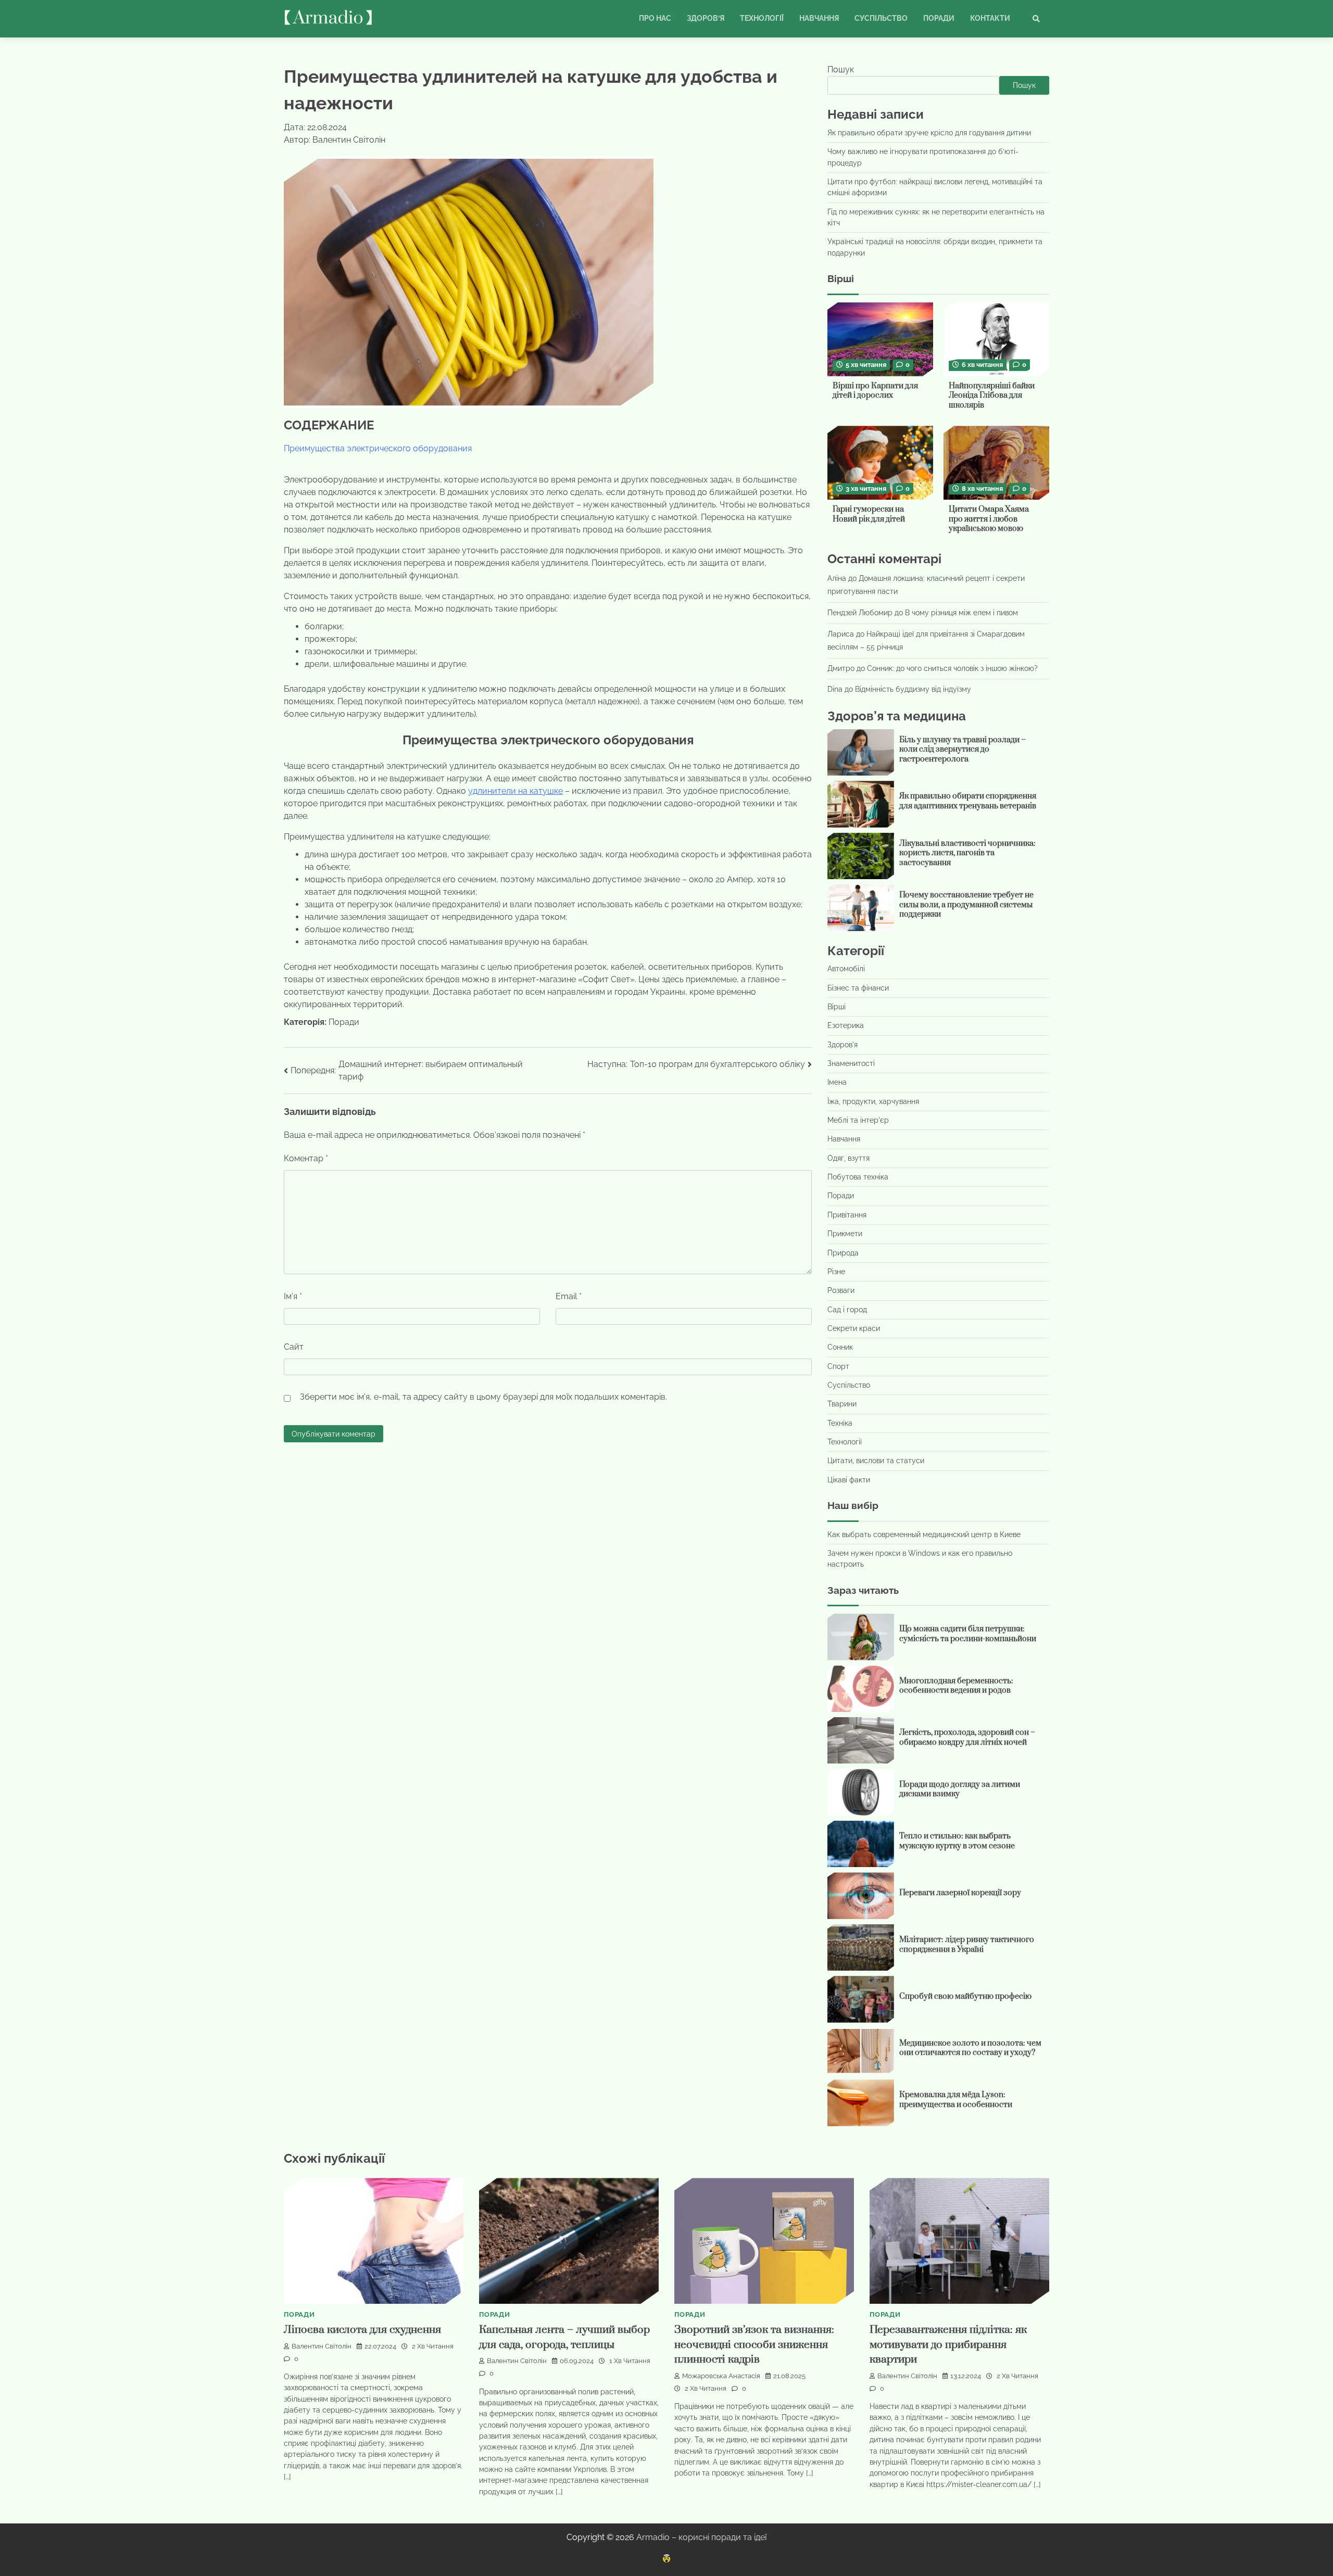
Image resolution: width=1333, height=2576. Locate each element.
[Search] (1036, 19)
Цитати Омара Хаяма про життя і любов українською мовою (989, 519)
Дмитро (841, 668)
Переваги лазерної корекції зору (960, 1893)
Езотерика (846, 1025)
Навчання (819, 18)
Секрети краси (854, 1328)
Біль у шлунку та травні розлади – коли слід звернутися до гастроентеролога (963, 750)
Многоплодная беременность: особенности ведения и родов (956, 1686)
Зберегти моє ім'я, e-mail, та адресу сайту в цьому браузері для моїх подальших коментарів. (483, 1397)
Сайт (294, 1347)
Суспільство (881, 18)
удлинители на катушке (515, 791)
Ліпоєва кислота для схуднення (362, 2330)
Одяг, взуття (848, 1158)
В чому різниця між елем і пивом (961, 613)
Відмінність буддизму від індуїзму (913, 689)
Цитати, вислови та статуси (876, 1461)
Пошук (841, 69)
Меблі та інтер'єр (858, 1120)
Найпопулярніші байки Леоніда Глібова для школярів (992, 396)
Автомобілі (846, 969)
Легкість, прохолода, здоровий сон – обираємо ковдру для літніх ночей (967, 1737)
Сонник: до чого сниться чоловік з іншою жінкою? (952, 668)
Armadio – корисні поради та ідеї (701, 2537)
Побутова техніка (858, 1177)
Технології (762, 18)
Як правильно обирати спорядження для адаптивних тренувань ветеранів (968, 801)
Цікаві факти (849, 1480)
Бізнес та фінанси (858, 988)
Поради (939, 18)
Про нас (655, 18)
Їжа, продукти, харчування (873, 1101)
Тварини (842, 1404)
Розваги (841, 1290)
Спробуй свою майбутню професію (965, 1996)
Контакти (990, 18)
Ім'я (293, 1296)
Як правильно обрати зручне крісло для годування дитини (929, 133)
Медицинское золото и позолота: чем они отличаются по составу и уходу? (970, 2048)
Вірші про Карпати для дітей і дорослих (875, 391)
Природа (843, 1253)
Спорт (838, 1366)
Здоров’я (706, 18)
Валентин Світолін (322, 2346)
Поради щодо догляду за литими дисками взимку (960, 1790)
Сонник (840, 1347)
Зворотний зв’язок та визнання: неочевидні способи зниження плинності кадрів (754, 2345)
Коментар (306, 1158)
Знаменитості (851, 1063)
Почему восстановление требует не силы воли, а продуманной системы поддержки (966, 905)
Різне (836, 1272)
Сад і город (847, 1310)
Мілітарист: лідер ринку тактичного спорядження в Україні (967, 1945)
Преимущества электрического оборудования (378, 448)
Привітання (847, 1215)
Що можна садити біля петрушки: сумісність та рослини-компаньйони (968, 1634)
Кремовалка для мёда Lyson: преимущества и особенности (956, 2100)
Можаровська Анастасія (721, 2376)
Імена (837, 1082)
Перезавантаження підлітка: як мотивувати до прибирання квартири (948, 2345)
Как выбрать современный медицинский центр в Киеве (924, 1534)
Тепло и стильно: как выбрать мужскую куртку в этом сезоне (957, 1841)
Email (569, 1296)
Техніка (840, 1423)
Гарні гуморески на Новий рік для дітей (869, 514)
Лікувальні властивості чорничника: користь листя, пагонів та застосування (967, 853)
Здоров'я (842, 1045)
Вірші (837, 1007)
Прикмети (845, 1234)
